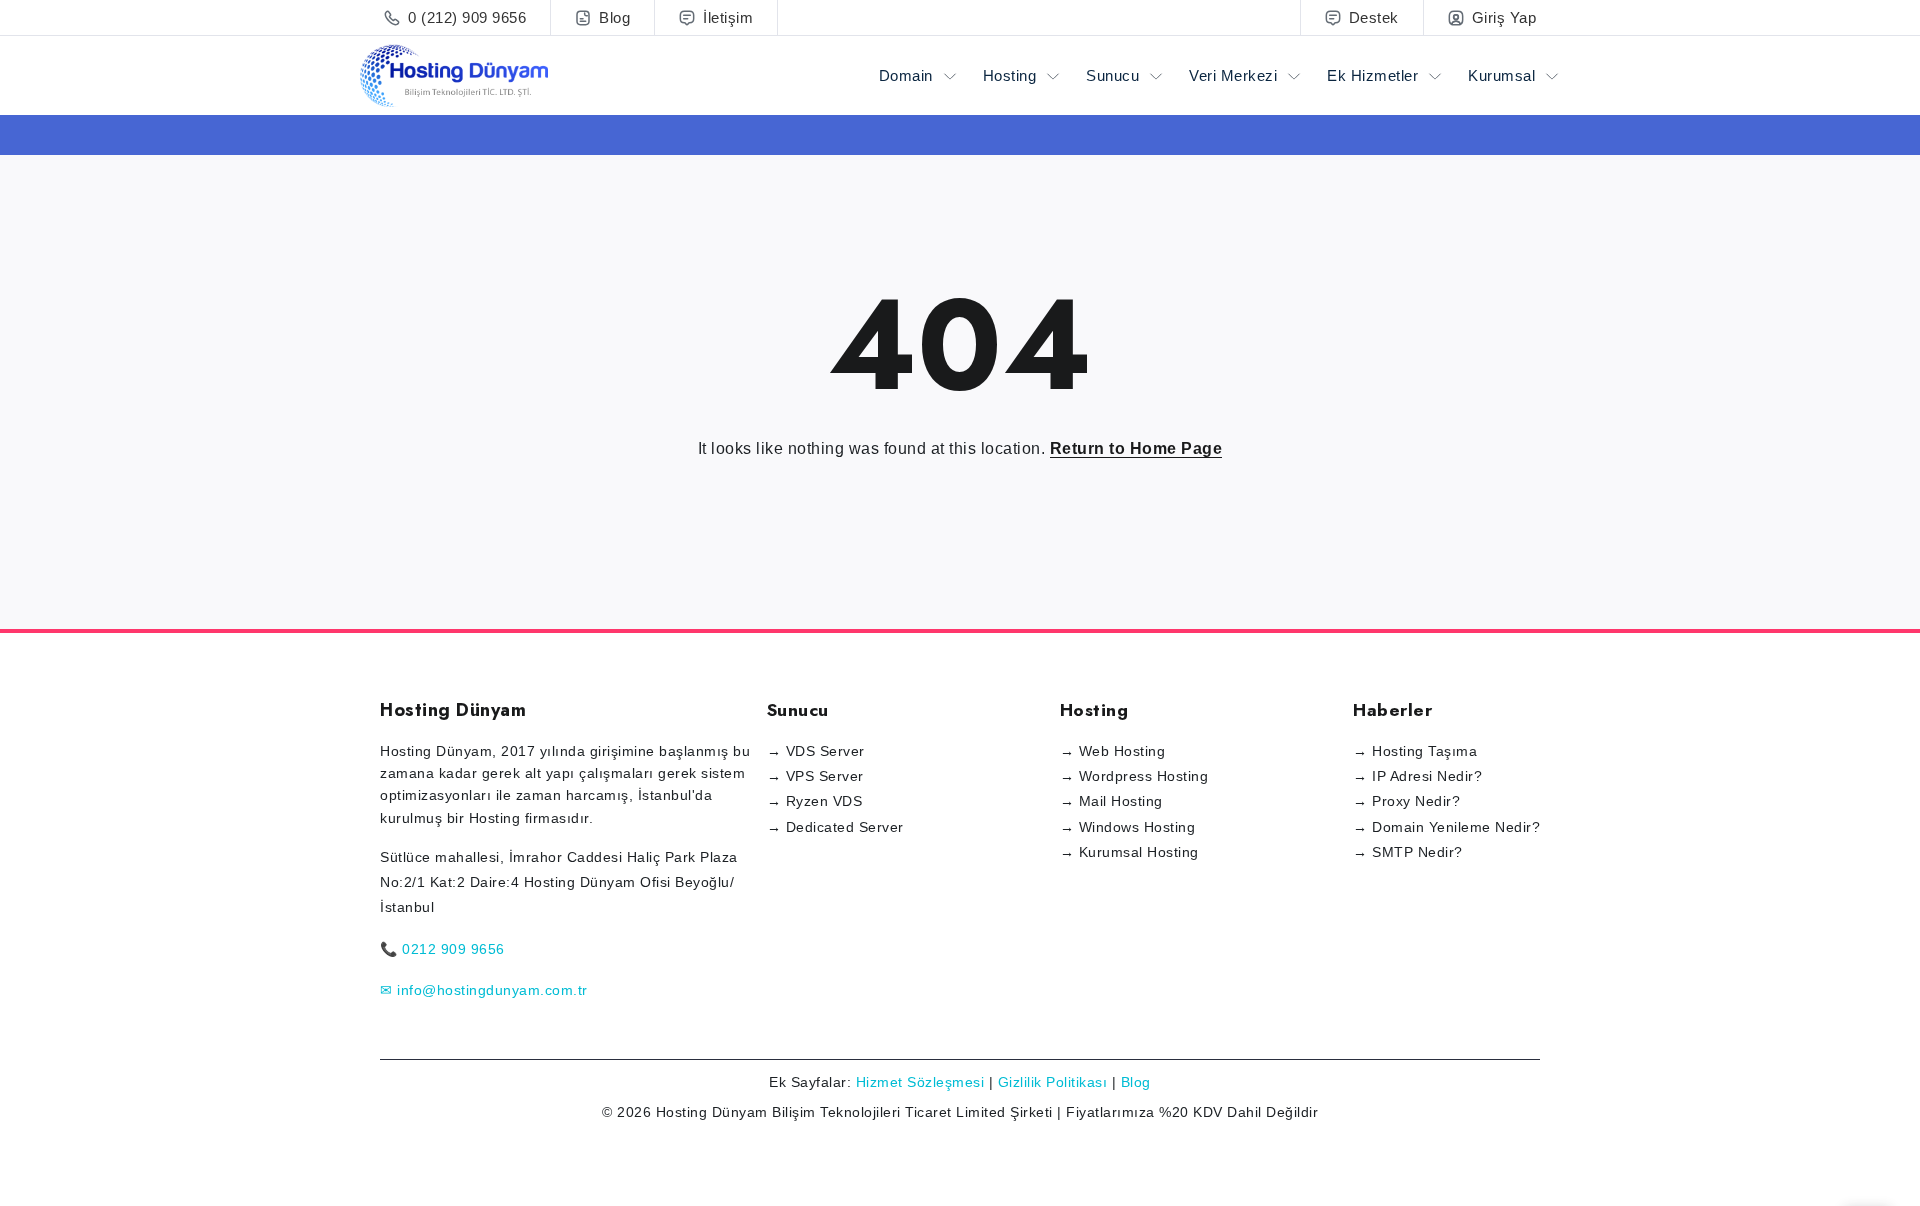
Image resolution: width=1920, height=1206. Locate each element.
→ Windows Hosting (1128, 827)
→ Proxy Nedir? (1406, 801)
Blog (1136, 1082)
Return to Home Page (1136, 448)
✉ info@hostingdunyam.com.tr (484, 990)
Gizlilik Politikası (1053, 1082)
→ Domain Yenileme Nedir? (1446, 827)
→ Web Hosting (1113, 751)
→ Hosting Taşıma (1415, 751)
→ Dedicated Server (835, 827)
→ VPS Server (815, 776)
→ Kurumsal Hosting (1129, 852)
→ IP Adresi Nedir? (1417, 776)
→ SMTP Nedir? (1408, 852)
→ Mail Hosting (1111, 801)
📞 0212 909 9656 (442, 949)
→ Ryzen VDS (815, 801)
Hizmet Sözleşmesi (920, 1082)
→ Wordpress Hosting (1134, 776)
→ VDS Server (816, 751)
